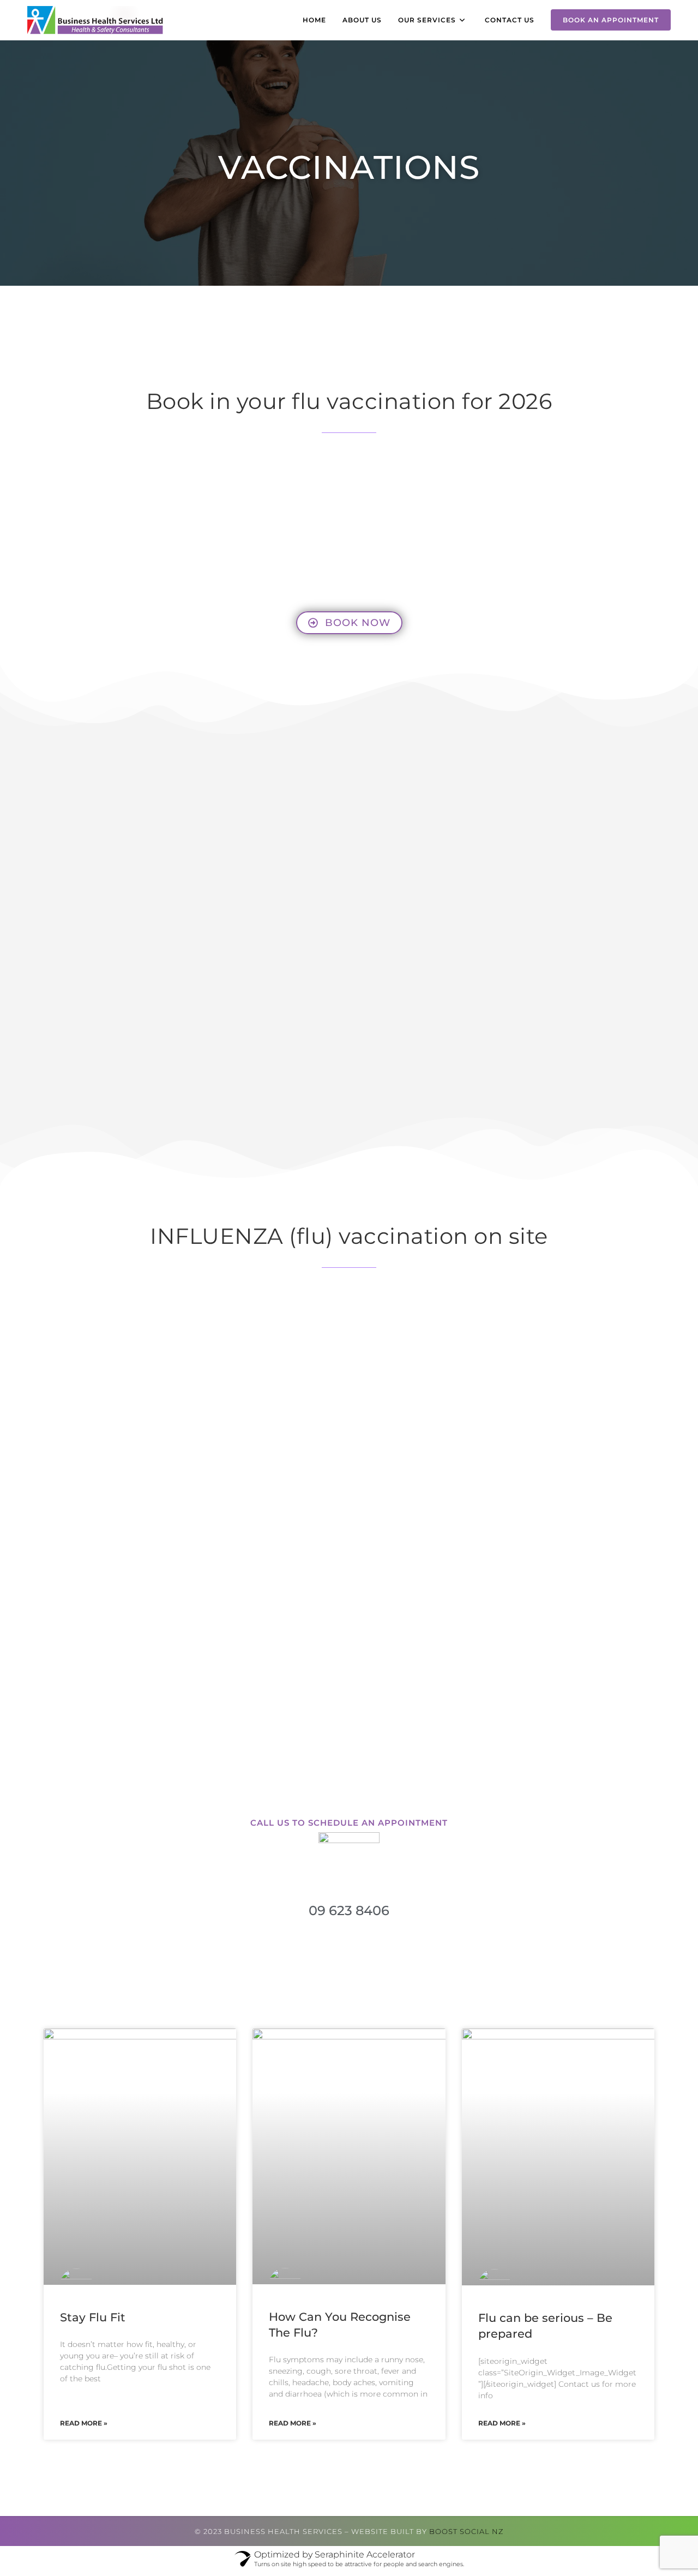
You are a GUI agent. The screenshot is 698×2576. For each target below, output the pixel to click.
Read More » (84, 2423)
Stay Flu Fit (93, 2317)
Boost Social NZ (466, 2531)
